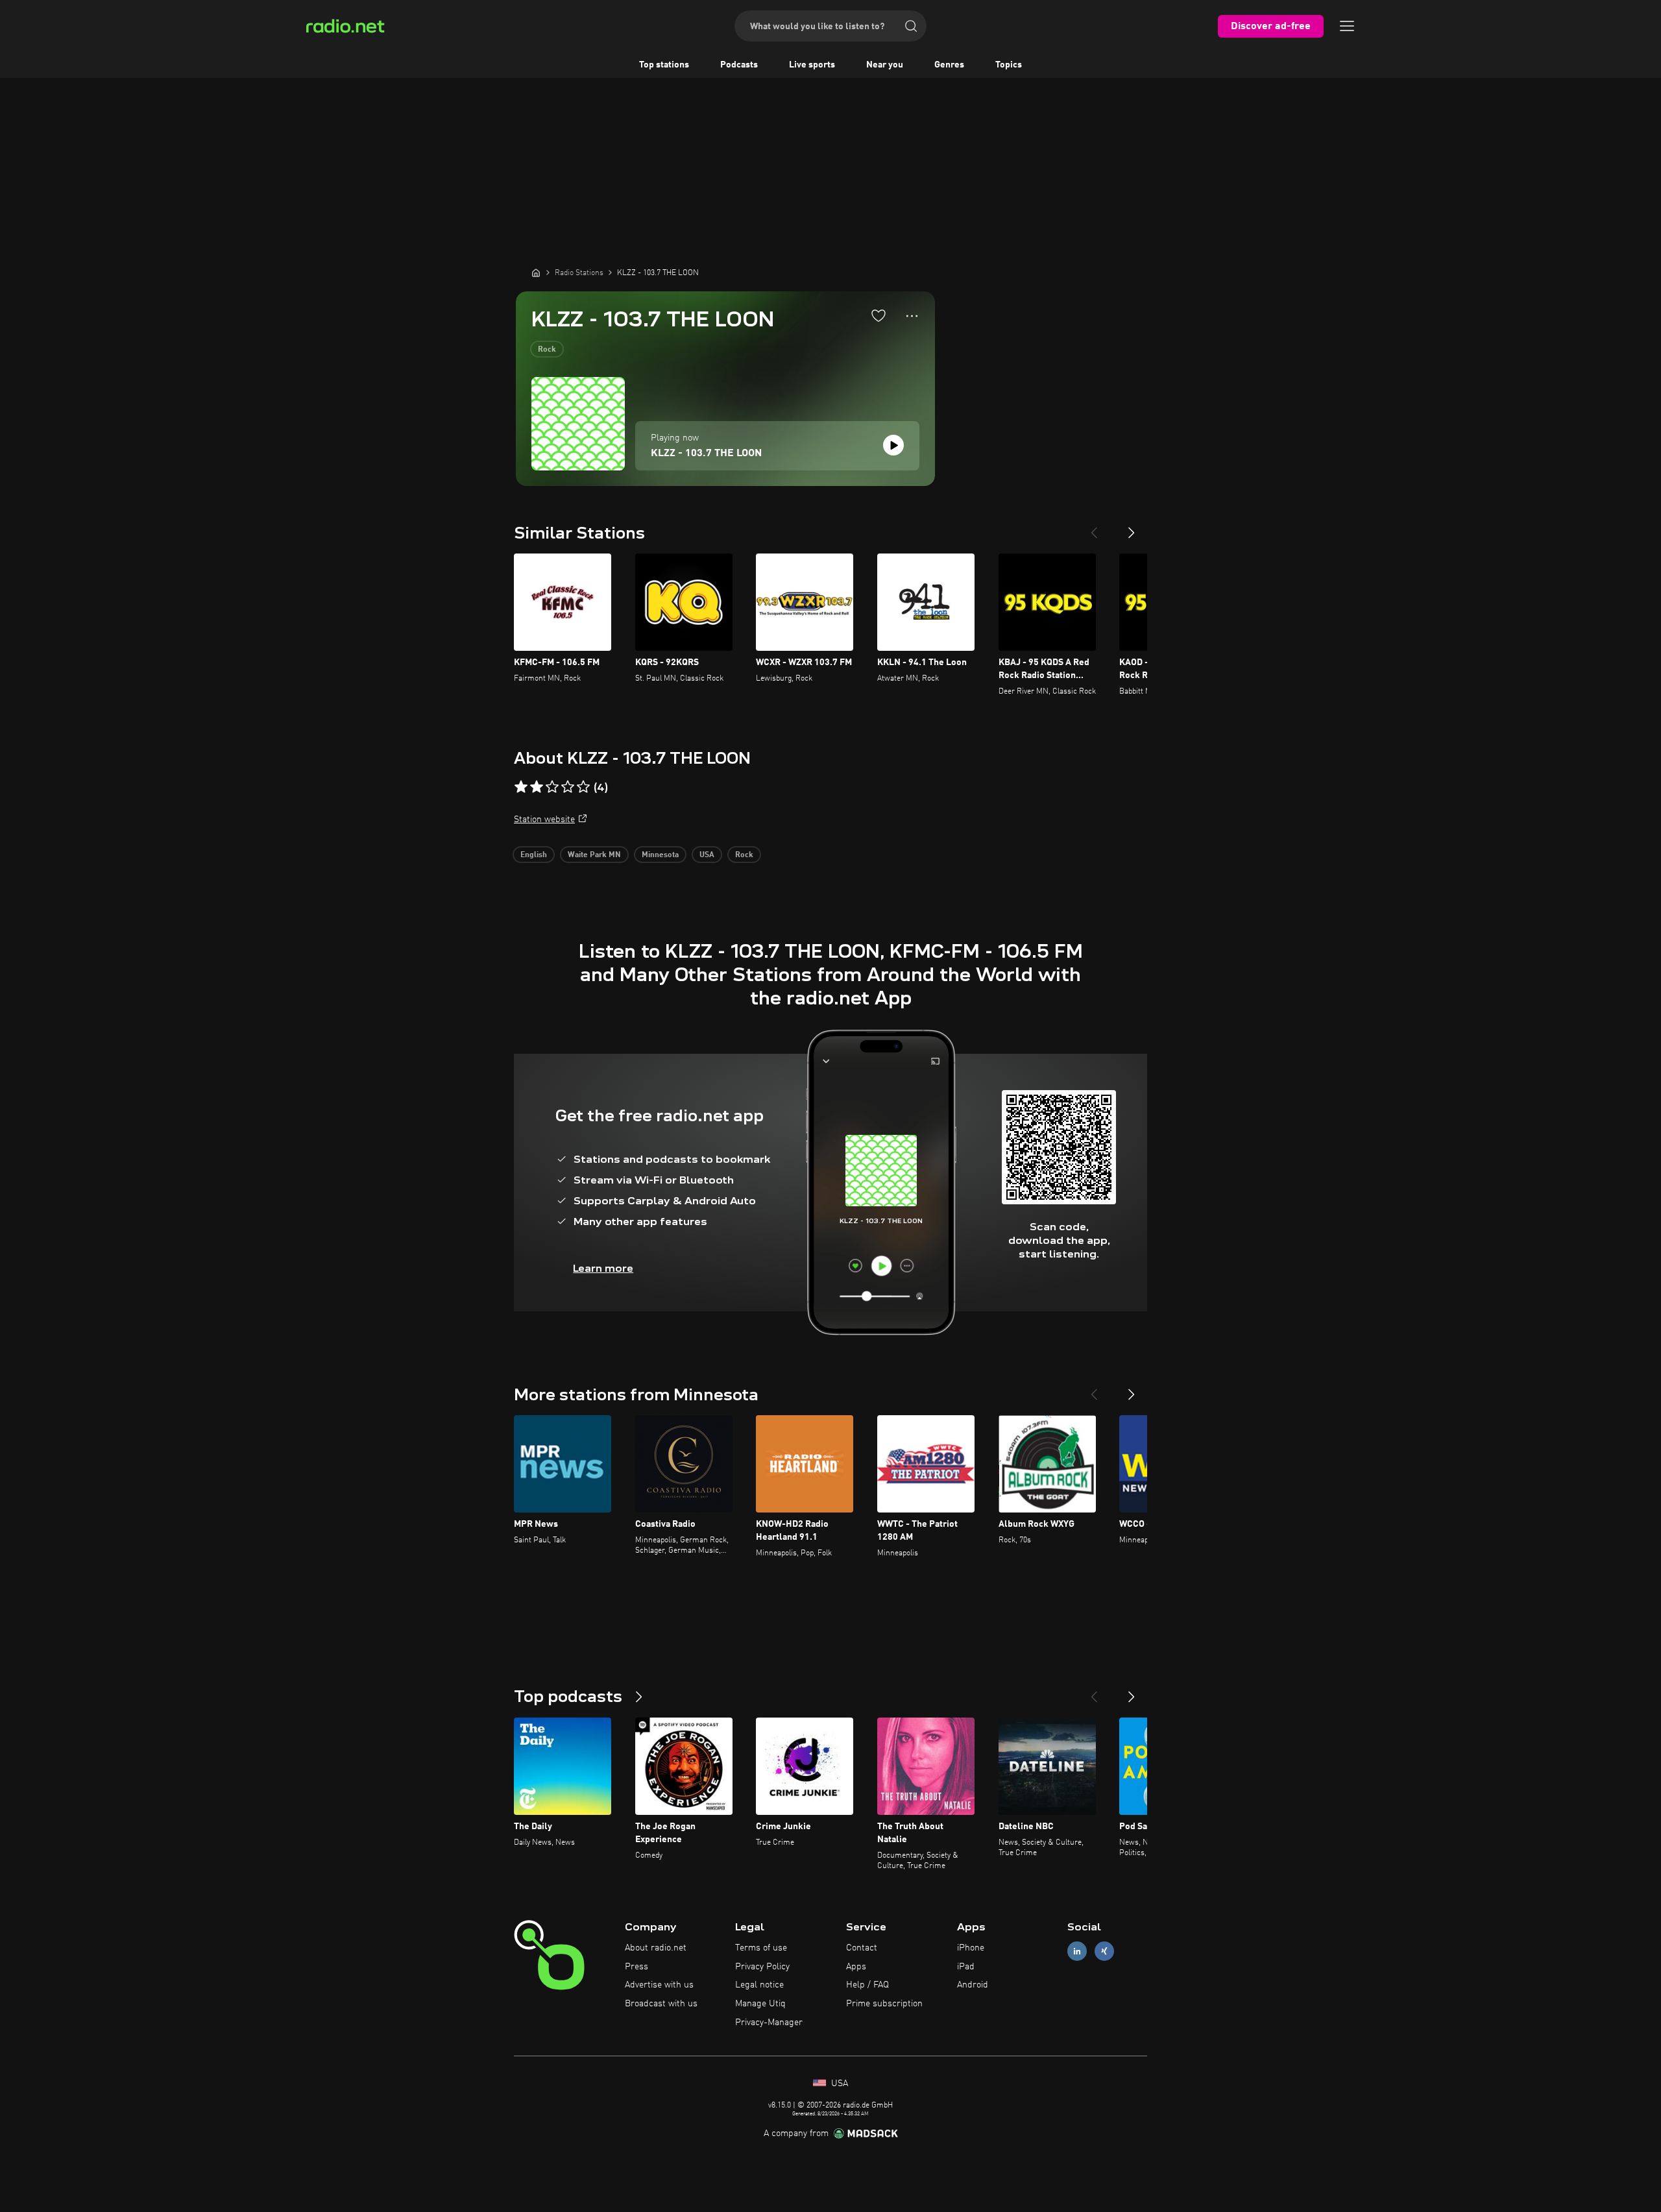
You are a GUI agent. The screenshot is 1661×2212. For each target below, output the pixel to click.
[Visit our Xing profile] (1104, 1951)
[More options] (912, 316)
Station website (544, 820)
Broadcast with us (661, 2004)
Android (973, 1985)
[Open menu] (1347, 26)
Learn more (603, 1268)
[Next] (1132, 528)
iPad (966, 1967)
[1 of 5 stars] (521, 787)
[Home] (536, 273)
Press (637, 1967)
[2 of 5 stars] (537, 787)
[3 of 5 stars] (552, 787)
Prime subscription (884, 2004)
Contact (862, 1948)
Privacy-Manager (769, 2023)
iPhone (971, 1948)
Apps (856, 1967)
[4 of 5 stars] (568, 787)
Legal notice (759, 1985)
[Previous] (1094, 528)
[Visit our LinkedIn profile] (1077, 1951)
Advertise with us (659, 1985)
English (534, 855)
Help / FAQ (867, 1985)
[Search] (911, 26)
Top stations (664, 65)
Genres (949, 65)
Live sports (812, 65)
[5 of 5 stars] (583, 787)
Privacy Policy (762, 1967)
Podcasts (739, 65)
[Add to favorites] (879, 315)
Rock (547, 350)
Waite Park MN (594, 855)
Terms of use (761, 1948)
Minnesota (660, 855)
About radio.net (656, 1948)
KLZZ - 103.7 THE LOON (706, 454)
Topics (1009, 65)
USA (707, 855)
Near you (885, 65)
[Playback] (893, 445)
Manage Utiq (760, 2004)
